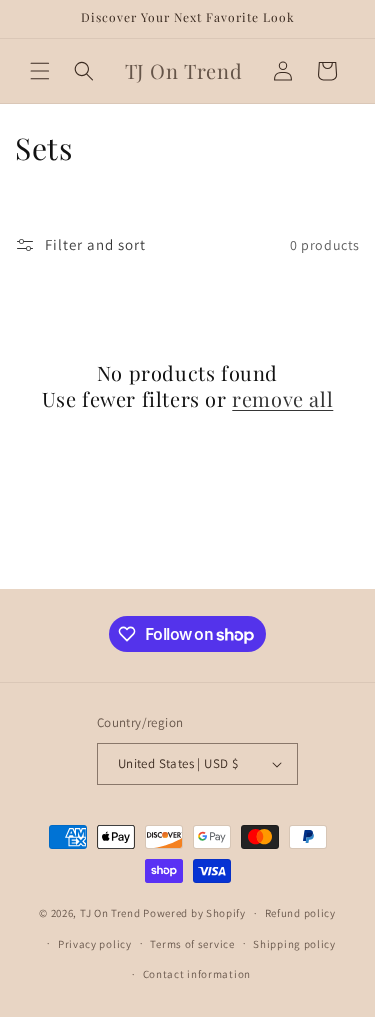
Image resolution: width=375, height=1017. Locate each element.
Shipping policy (294, 944)
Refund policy (300, 913)
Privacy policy (95, 944)
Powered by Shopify (194, 913)
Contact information (197, 974)
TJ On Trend (110, 913)
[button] (40, 71)
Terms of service (192, 944)
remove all (282, 399)
